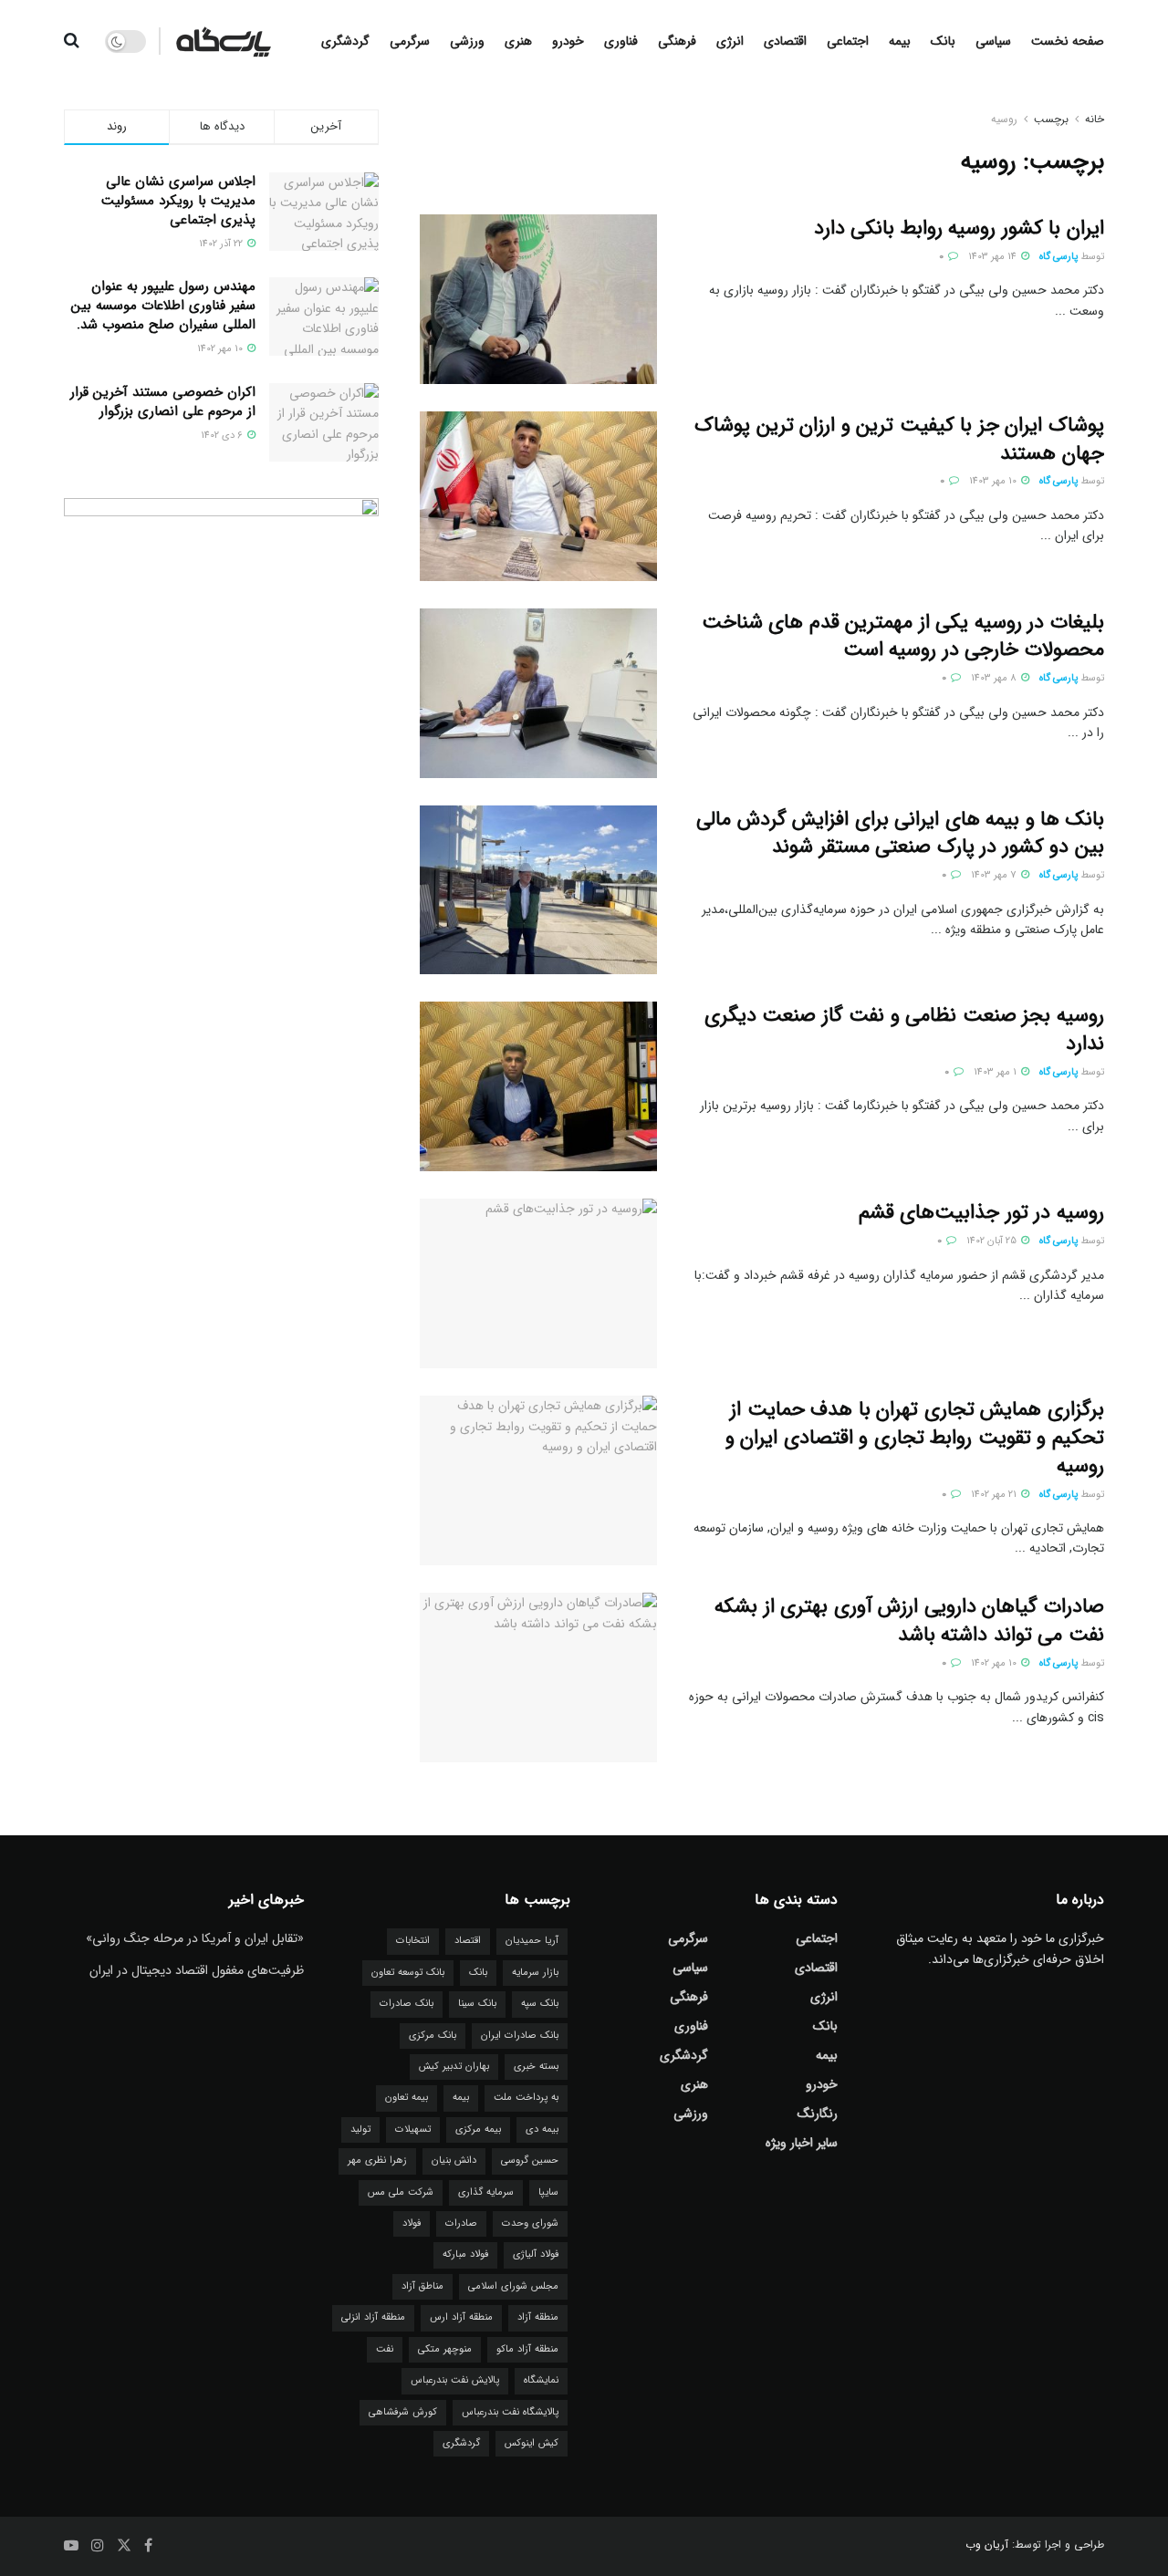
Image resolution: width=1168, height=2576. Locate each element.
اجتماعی (848, 41)
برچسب (1051, 119)
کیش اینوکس (532, 2443)
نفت (385, 2349)
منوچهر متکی (445, 2349)
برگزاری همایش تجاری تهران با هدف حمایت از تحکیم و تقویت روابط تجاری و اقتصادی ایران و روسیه (915, 1438)
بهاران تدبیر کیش (454, 2067)
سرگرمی (410, 41)
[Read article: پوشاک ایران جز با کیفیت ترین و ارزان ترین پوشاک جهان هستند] (538, 496)
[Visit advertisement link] (221, 813)
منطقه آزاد (538, 2317)
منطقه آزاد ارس (461, 2317)
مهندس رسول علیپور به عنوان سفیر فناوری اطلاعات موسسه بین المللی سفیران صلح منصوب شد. (163, 306)
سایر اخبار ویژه (802, 2143)
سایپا (548, 2192)
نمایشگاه (541, 2380)
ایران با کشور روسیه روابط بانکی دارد (959, 228)
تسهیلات (413, 2129)
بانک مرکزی (433, 2036)
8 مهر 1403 (995, 678)
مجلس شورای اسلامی (513, 2286)
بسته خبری (536, 2067)
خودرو (568, 41)
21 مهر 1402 (995, 1495)
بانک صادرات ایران (520, 2036)
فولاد (412, 2223)
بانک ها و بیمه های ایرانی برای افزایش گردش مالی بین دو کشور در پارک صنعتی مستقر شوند (900, 833)
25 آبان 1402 (993, 1241)
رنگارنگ (818, 2114)
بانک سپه (540, 2004)
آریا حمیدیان (532, 1941)
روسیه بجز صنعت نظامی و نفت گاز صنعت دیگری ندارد (904, 1029)
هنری (518, 41)
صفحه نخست (1068, 41)
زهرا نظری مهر (377, 2161)
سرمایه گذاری (486, 2192)
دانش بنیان (454, 2161)
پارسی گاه (1058, 257)
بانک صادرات (407, 2004)
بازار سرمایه (535, 1973)
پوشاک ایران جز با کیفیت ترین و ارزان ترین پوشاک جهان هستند (899, 439)
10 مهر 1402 (995, 1663)
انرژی (730, 41)
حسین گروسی (530, 2161)
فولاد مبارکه (465, 2254)
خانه (1095, 119)
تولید (360, 2129)
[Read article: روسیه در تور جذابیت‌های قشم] (538, 1283)
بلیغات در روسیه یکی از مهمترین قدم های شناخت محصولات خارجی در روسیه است (903, 636)
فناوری (621, 41)
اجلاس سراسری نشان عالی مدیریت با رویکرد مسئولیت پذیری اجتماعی (178, 201)
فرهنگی (677, 41)
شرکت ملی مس (401, 2192)
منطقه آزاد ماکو (527, 2349)
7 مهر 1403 (995, 875)
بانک (943, 41)
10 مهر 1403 (994, 481)
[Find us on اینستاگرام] (98, 2546)
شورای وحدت (530, 2223)
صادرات (461, 2223)
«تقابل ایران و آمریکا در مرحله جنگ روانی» (195, 1938)
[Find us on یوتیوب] (71, 2546)
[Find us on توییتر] (124, 2546)
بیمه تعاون (407, 2098)
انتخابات (413, 1941)
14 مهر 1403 (994, 257)
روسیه (1004, 119)
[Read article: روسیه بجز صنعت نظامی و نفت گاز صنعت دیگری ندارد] (538, 1086)
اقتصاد (468, 1941)
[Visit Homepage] (224, 41)
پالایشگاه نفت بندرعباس (510, 2412)
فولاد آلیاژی (536, 2254)
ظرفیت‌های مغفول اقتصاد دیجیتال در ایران (197, 1970)
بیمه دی (542, 2129)
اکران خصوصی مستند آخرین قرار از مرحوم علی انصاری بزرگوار (163, 402)
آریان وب (987, 2545)
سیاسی (993, 41)
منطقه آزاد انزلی (373, 2317)
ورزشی (467, 41)
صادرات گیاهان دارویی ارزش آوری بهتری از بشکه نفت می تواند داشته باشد (909, 1620)
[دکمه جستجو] (72, 41)
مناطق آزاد (422, 2286)
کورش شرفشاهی (403, 2412)
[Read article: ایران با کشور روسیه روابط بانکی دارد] (538, 299)
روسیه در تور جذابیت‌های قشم (981, 1212)
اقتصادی (785, 41)
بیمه (900, 41)
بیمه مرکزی (478, 2129)
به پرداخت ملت (526, 2098)
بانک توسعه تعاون (408, 1973)
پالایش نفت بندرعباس (455, 2380)
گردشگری (345, 41)
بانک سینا (477, 2004)
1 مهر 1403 (996, 1072)
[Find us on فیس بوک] (148, 2546)
